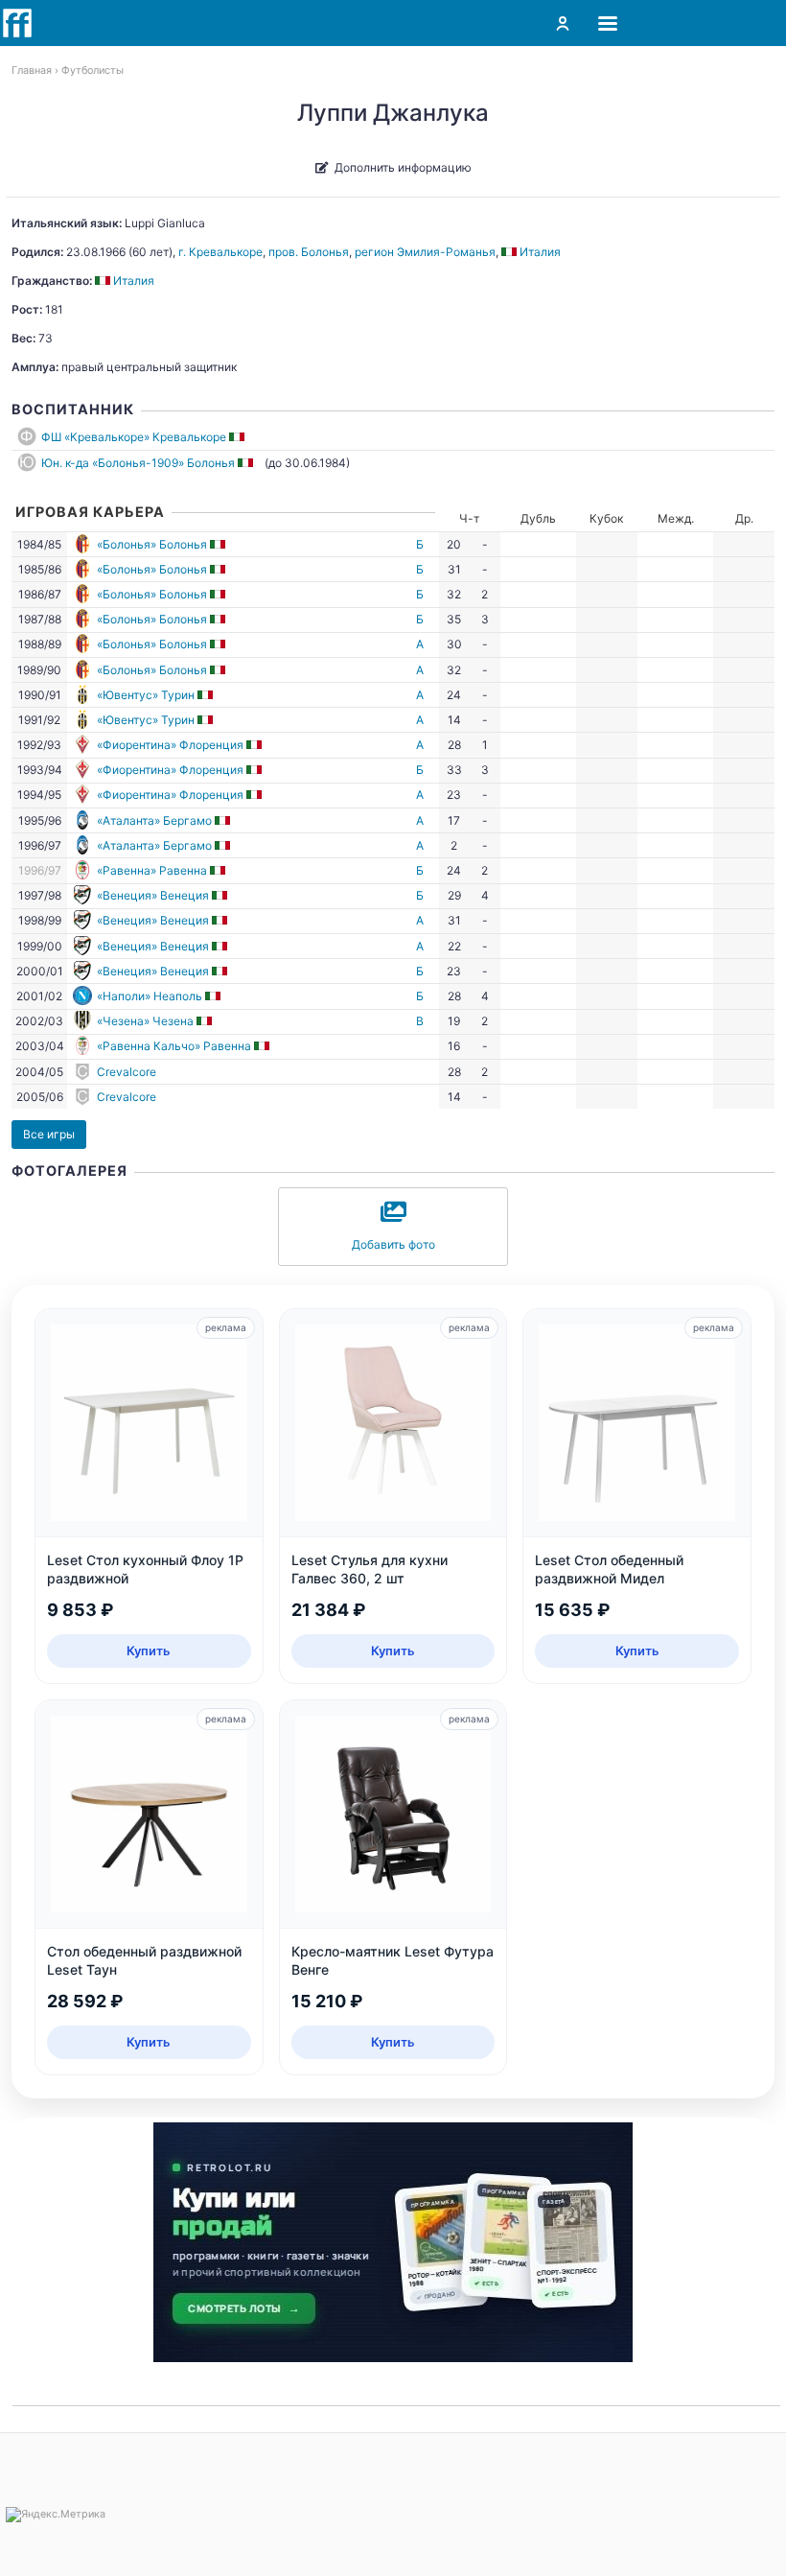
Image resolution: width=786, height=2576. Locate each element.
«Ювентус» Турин (146, 695)
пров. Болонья (309, 252)
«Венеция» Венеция (153, 895)
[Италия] (238, 437)
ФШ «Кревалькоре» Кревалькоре (134, 437)
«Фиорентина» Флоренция (170, 745)
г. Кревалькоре (220, 252)
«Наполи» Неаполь (150, 996)
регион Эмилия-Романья (425, 252)
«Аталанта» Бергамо (154, 820)
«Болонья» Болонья (152, 544)
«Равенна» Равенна (152, 870)
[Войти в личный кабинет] (563, 23)
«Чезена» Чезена (145, 1021)
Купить (149, 1651)
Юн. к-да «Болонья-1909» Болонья (138, 463)
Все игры (49, 1134)
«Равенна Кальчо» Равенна (174, 1046)
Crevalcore (127, 1072)
